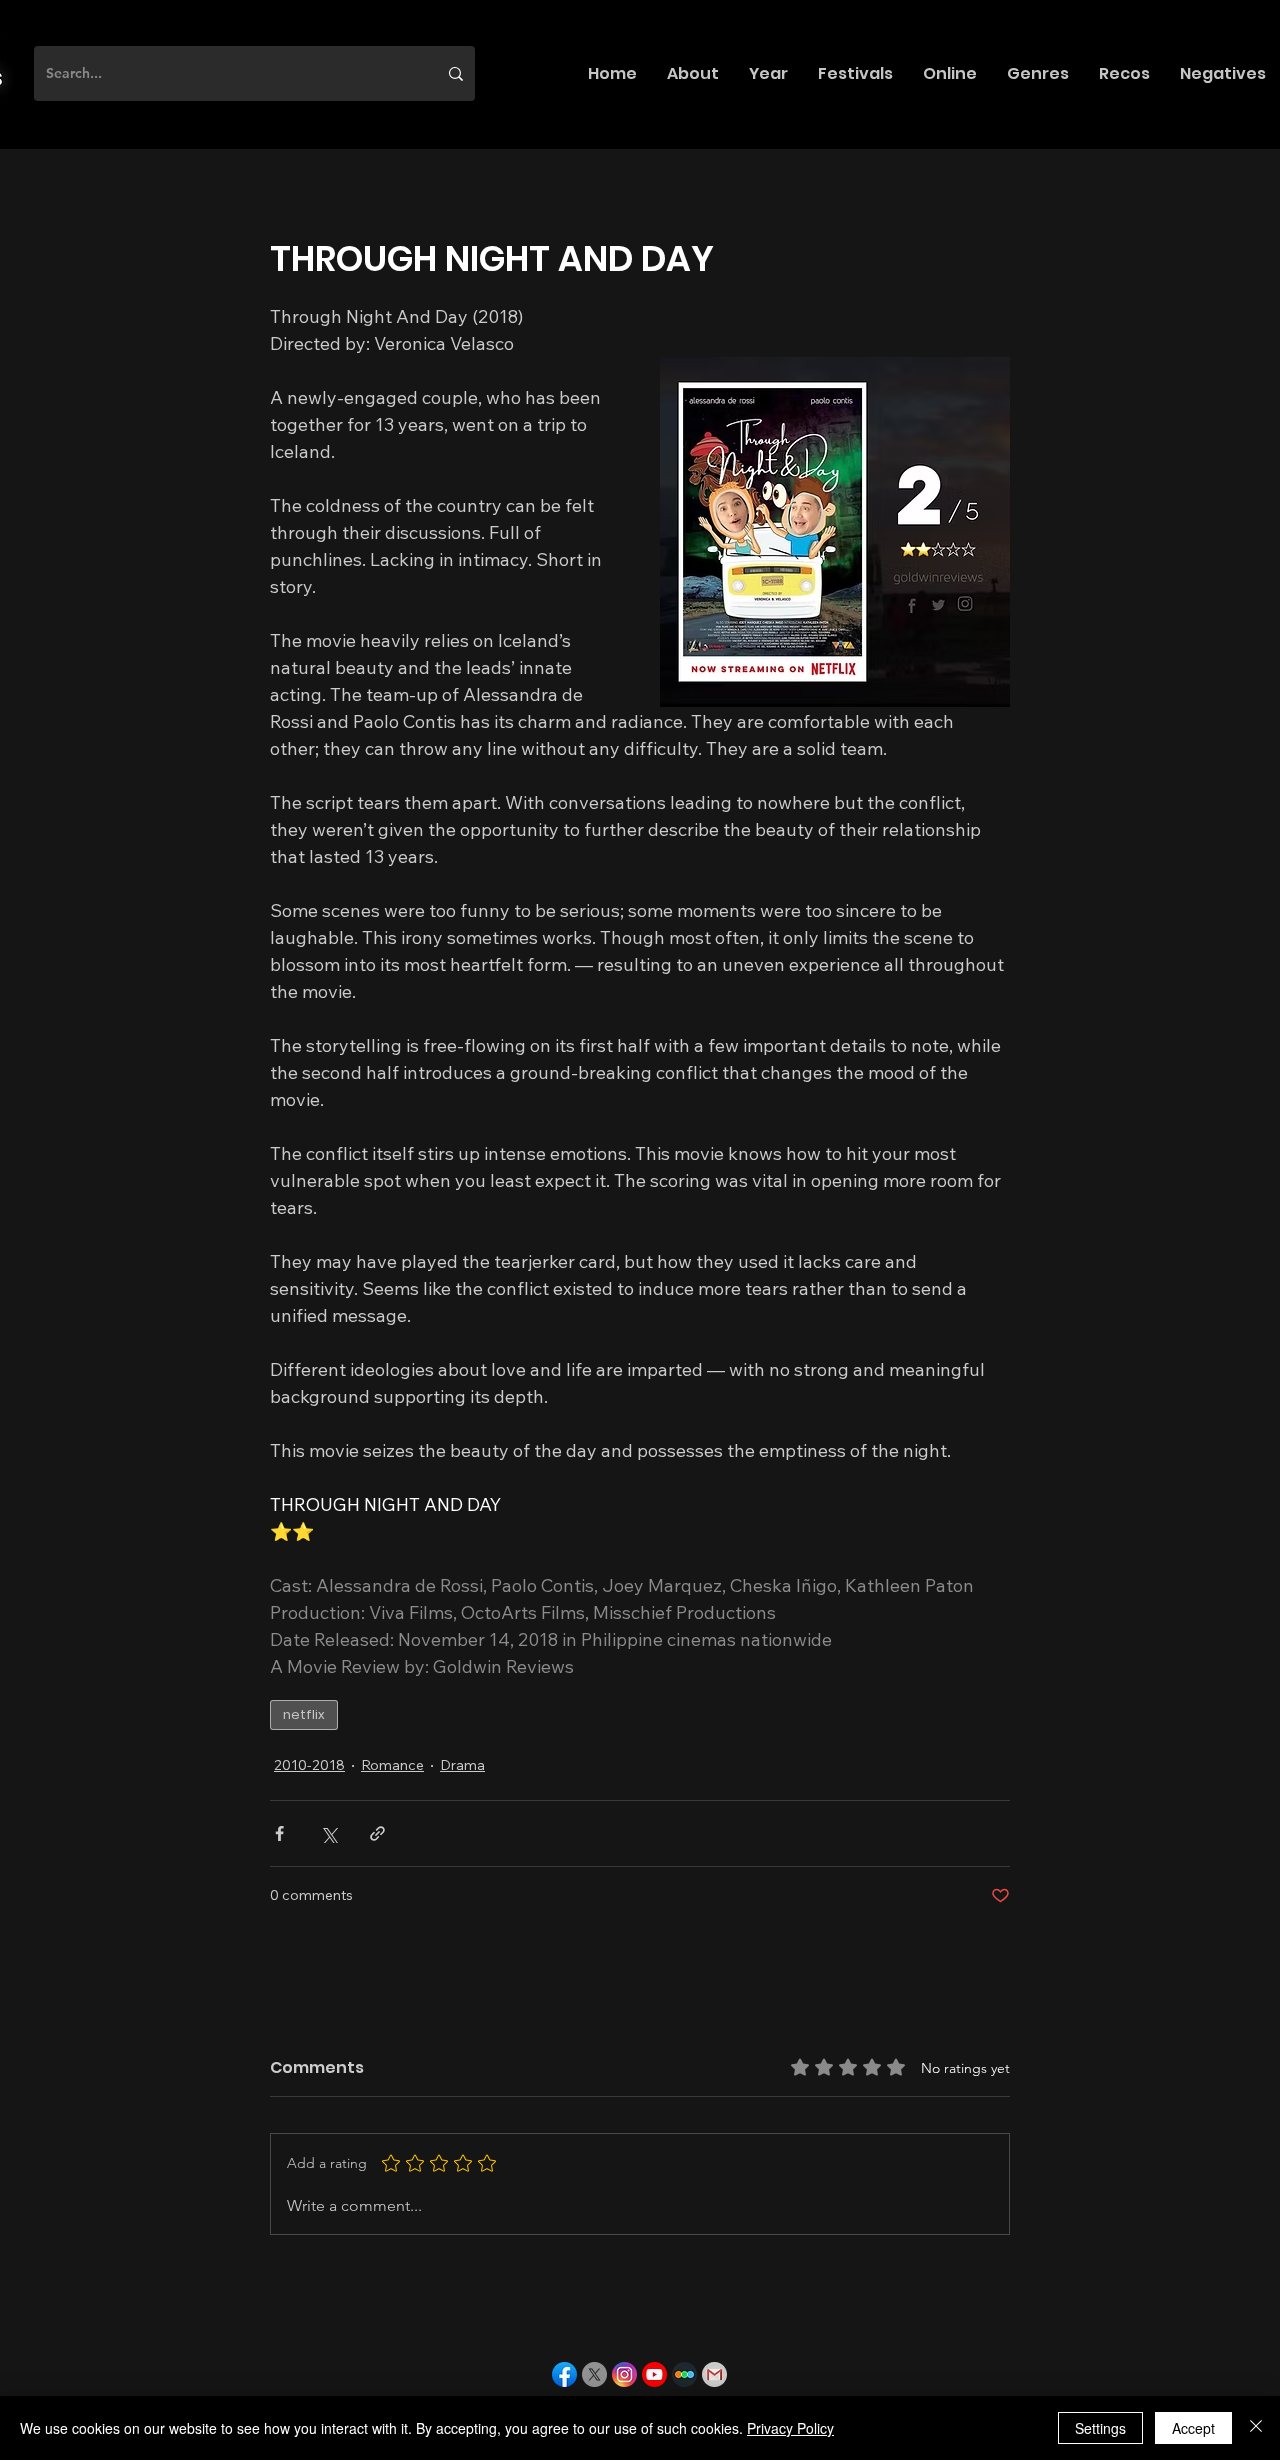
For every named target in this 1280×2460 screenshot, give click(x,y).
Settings (1100, 2428)
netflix (304, 1714)
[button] (693, 73)
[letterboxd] (684, 2374)
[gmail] (714, 2374)
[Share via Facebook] (279, 1833)
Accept (1193, 2428)
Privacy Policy (790, 2428)
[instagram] (624, 2374)
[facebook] (564, 2374)
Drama (462, 1765)
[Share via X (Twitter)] (328, 1833)
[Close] (1256, 2428)
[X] (594, 2374)
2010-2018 (309, 1765)
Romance (392, 1765)
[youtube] (654, 2374)
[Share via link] (377, 1833)
